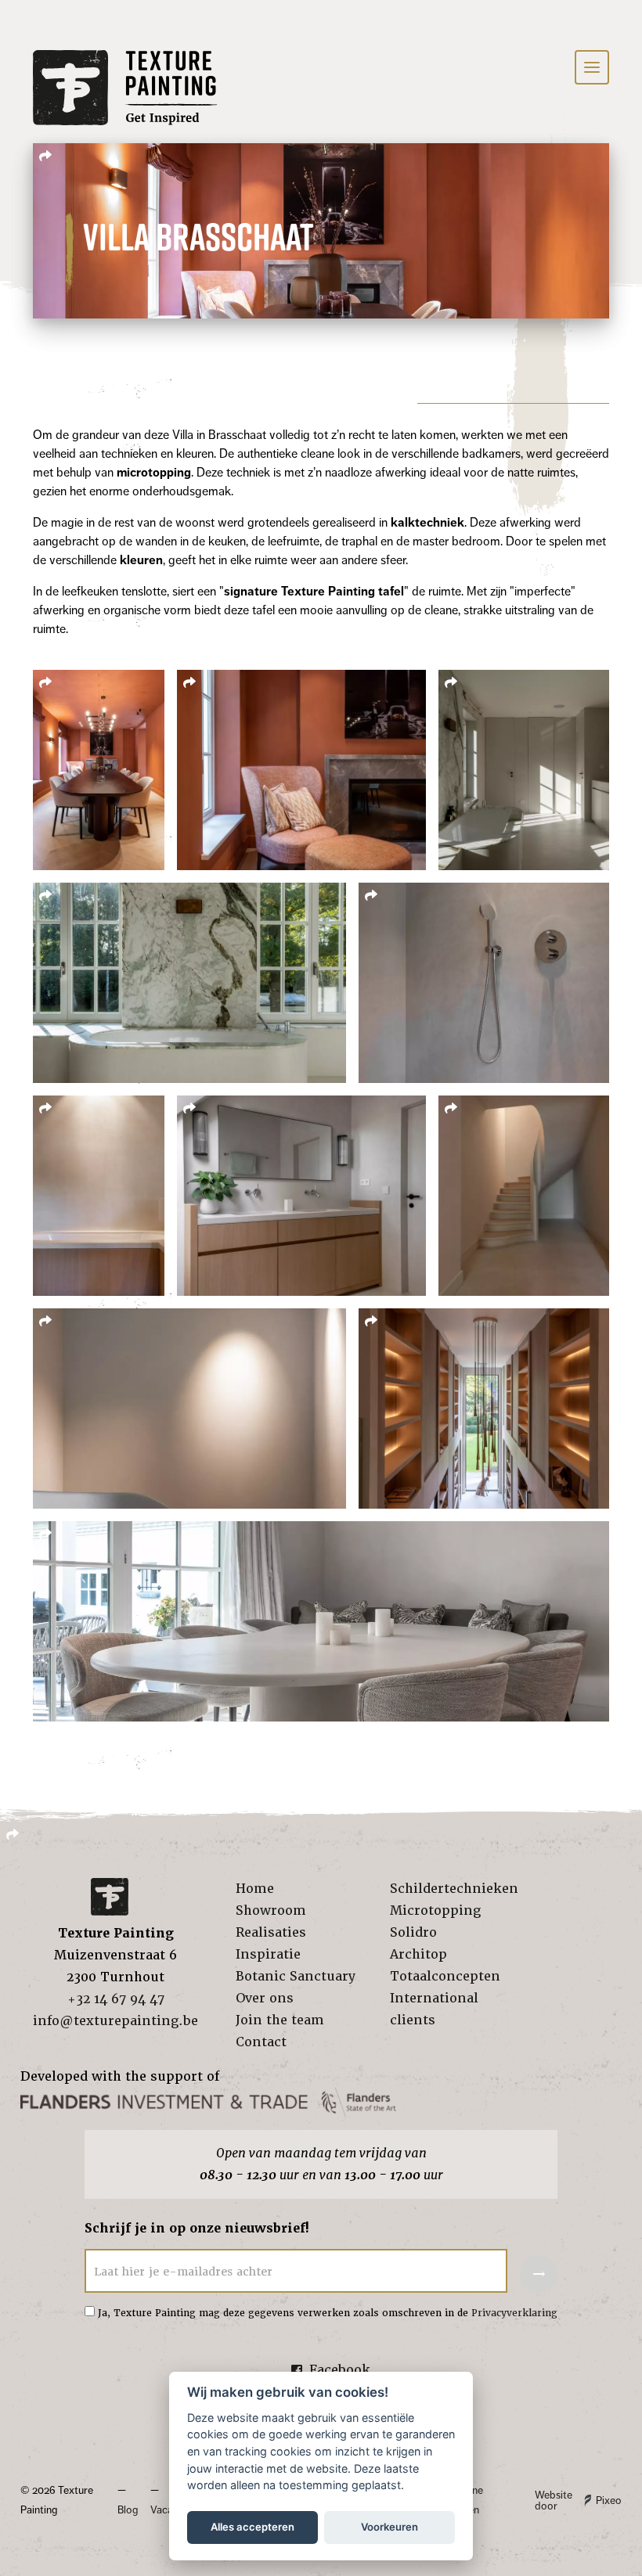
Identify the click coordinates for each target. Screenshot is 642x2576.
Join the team (280, 2020)
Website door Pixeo (578, 2500)
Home (255, 1889)
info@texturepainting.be (115, 2021)
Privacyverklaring (514, 2313)
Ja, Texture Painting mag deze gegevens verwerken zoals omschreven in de (328, 2313)
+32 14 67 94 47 (116, 1999)
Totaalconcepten (445, 1976)
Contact (261, 2042)
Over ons (265, 1998)
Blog (128, 2510)
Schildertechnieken (454, 1889)
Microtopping (435, 1910)
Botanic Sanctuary (296, 1976)
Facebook (340, 2370)
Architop (418, 1954)
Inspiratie (268, 1954)
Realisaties (271, 1932)
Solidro (413, 1932)
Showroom (271, 1910)
